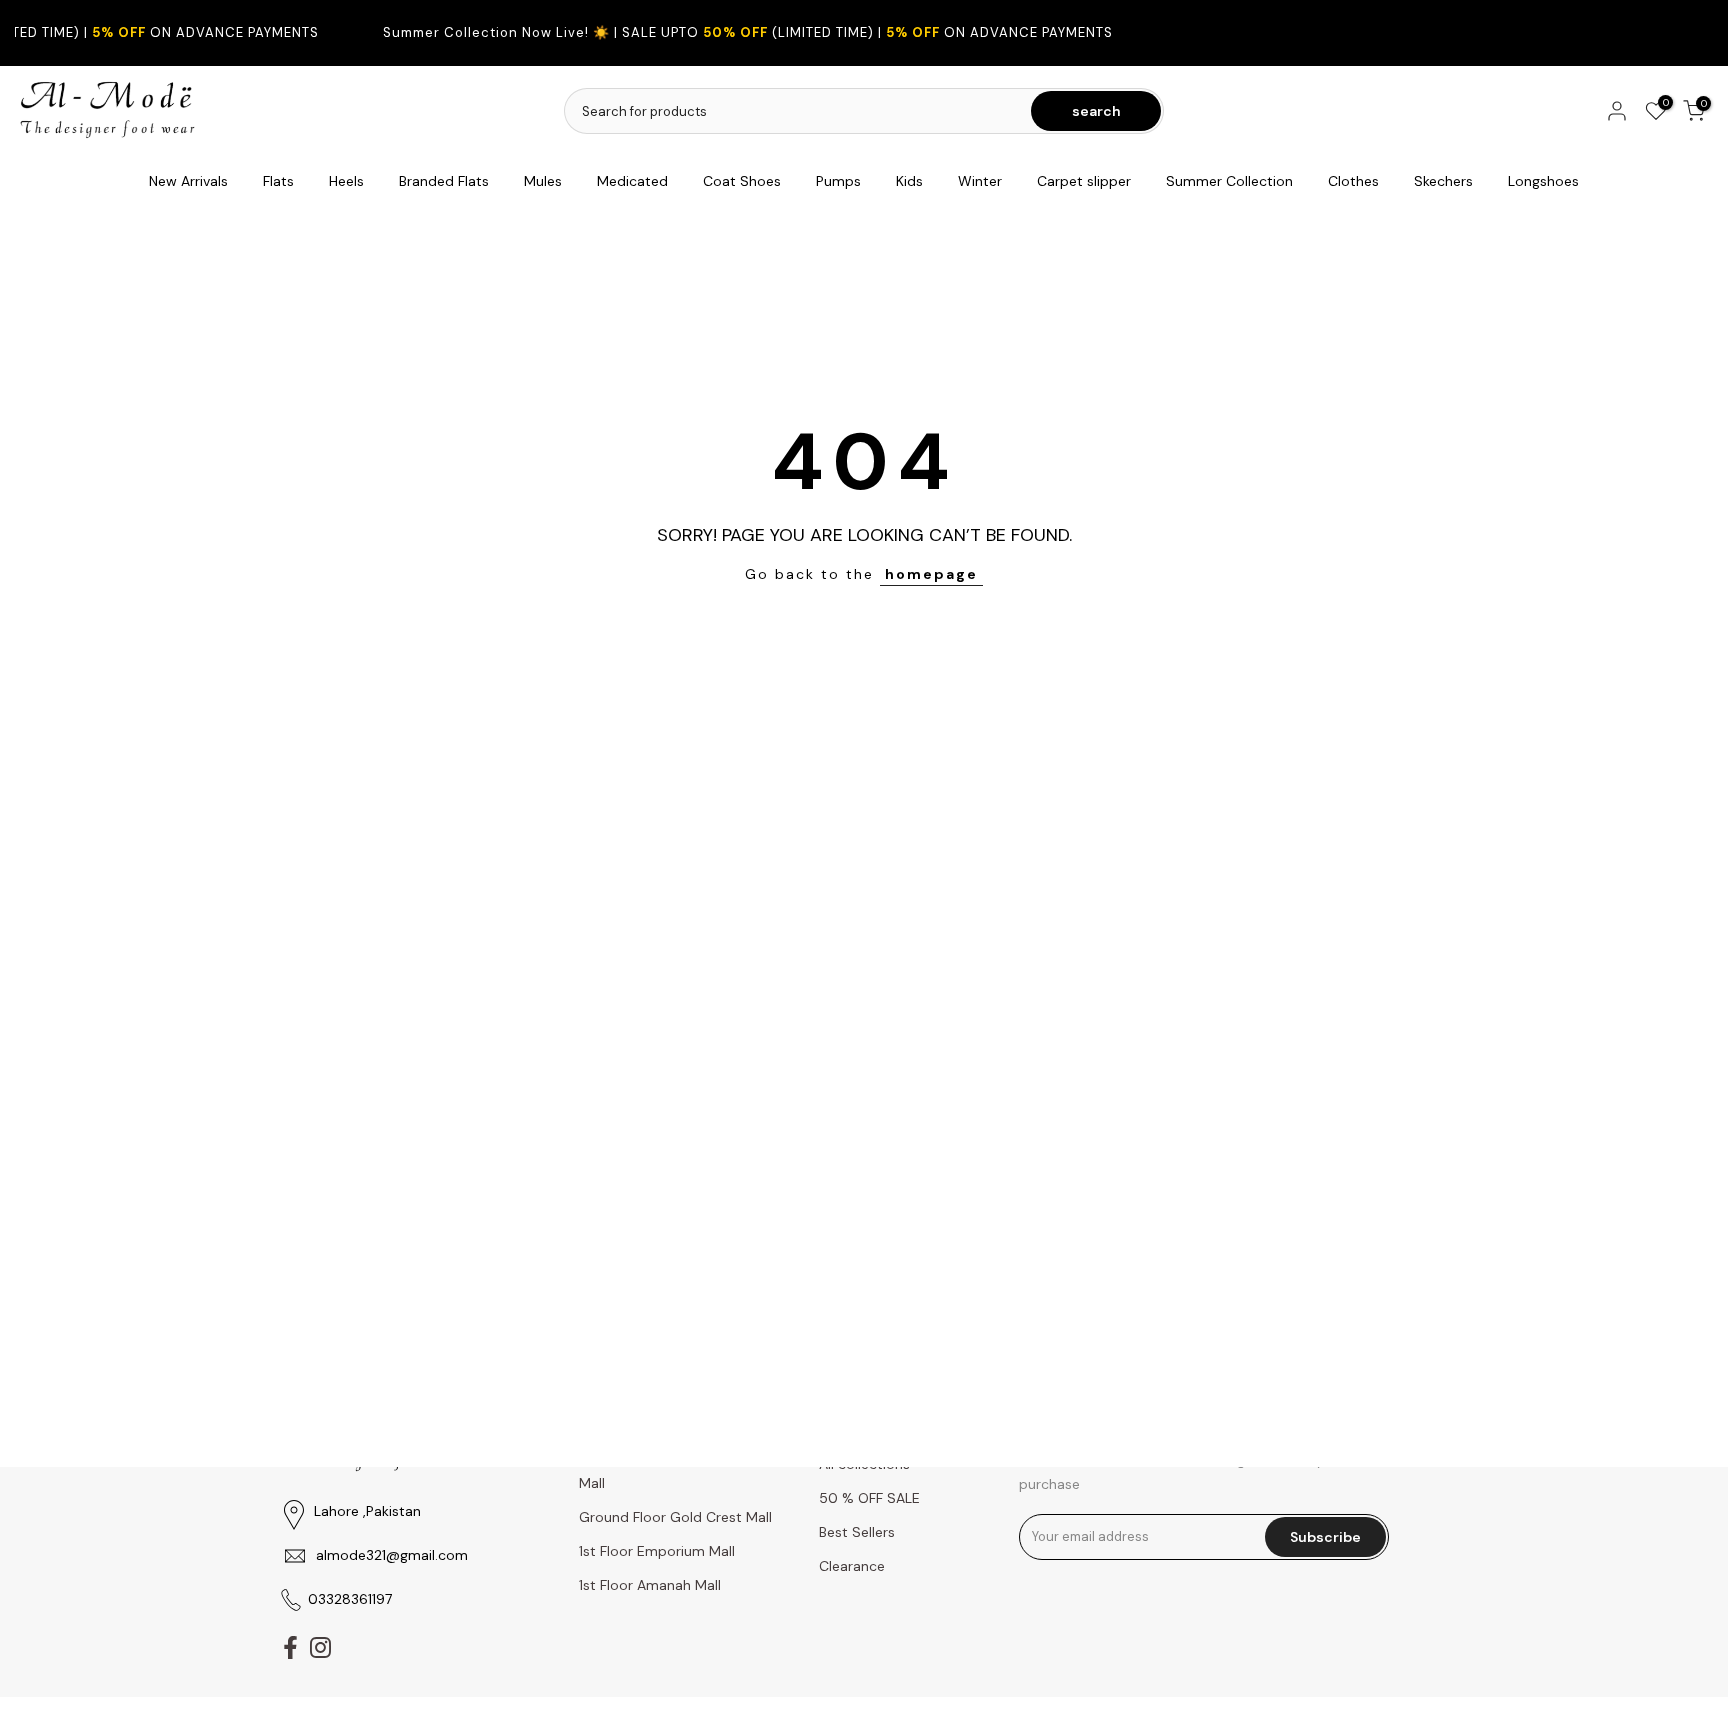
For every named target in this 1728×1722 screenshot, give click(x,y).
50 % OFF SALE (869, 1498)
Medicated (632, 181)
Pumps (838, 181)
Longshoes (1543, 181)
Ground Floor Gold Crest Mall (675, 1517)
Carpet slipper (1084, 181)
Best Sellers (857, 1532)
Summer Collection (1229, 181)
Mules (543, 181)
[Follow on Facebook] (290, 1647)
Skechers (1443, 181)
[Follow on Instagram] (320, 1647)
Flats (278, 181)
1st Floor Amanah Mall (650, 1585)
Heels (346, 181)
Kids (909, 181)
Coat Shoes (742, 181)
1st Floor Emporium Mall (657, 1551)
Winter (980, 181)
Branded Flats (444, 181)
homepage (931, 574)
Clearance (852, 1566)
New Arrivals (188, 181)
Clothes (1353, 181)
